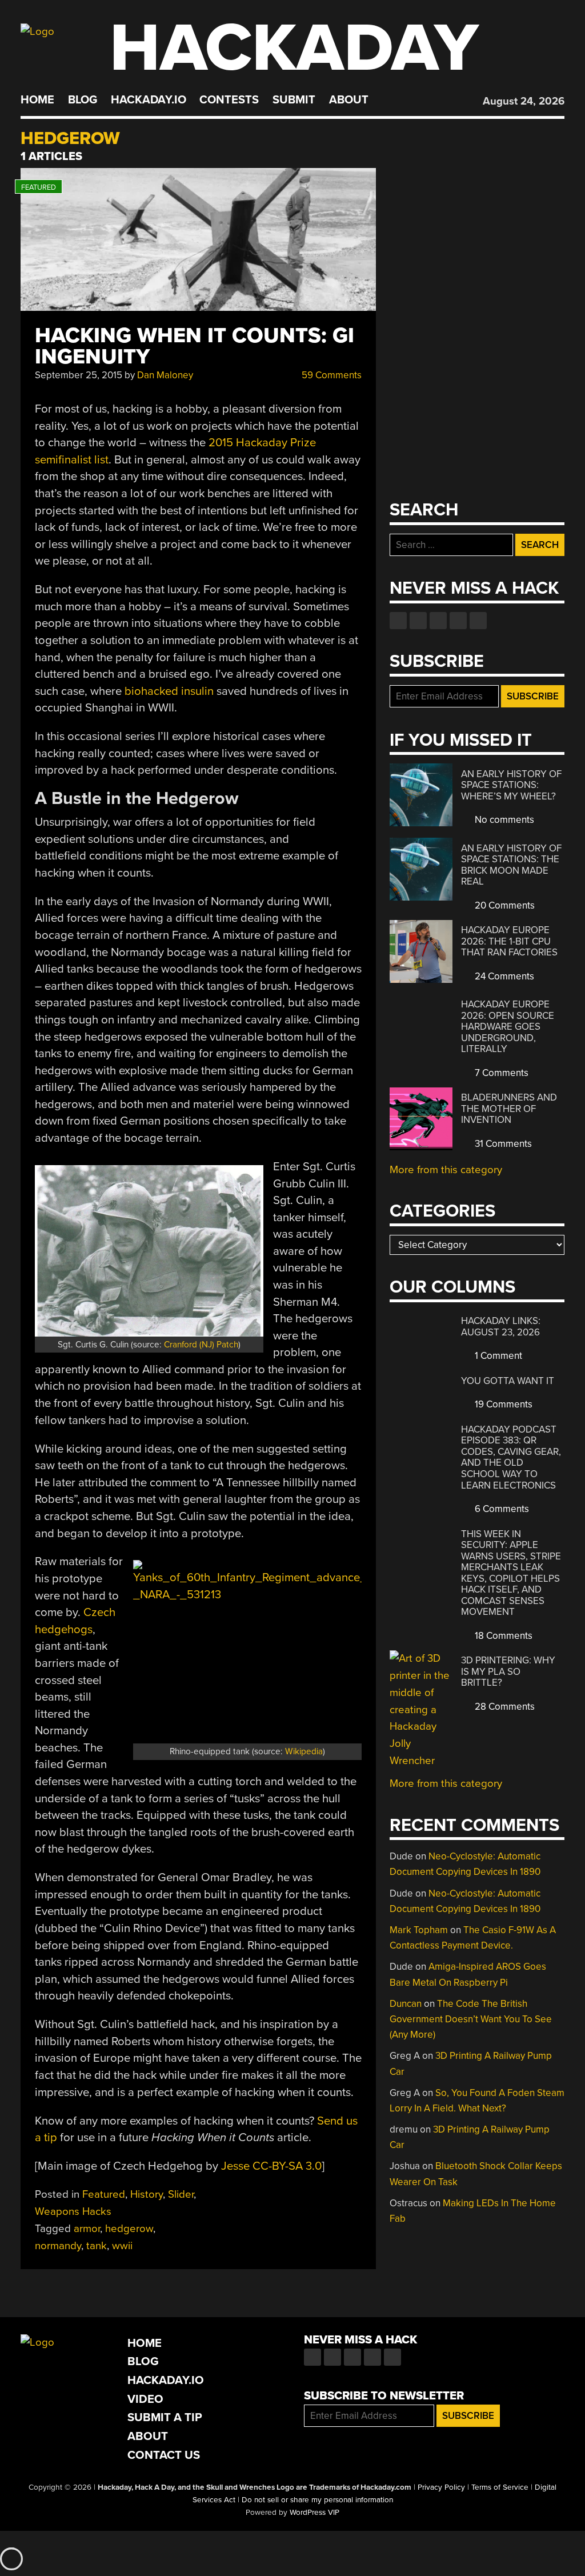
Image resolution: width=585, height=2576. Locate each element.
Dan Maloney (165, 375)
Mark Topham (419, 1930)
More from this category (446, 1170)
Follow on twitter (418, 621)
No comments (503, 820)
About (349, 100)
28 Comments (504, 1707)
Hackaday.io (149, 100)
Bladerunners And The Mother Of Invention (509, 1109)
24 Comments (503, 976)
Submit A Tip (165, 2417)
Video (145, 2399)
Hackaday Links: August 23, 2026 (501, 1327)
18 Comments (502, 1636)
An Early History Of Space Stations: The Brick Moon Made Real (511, 865)
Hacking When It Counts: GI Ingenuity (195, 346)
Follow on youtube (438, 621)
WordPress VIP (314, 2513)
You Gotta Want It (508, 1381)
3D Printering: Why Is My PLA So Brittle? (508, 1671)
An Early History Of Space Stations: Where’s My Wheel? (511, 785)
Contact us (478, 621)
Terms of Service (500, 2487)
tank (97, 2246)
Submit (294, 100)
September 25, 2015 (79, 375)
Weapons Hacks (73, 2211)
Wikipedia (304, 1751)
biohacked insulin (169, 691)
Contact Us (164, 2455)
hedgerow (129, 2229)
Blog (83, 100)
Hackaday (294, 48)
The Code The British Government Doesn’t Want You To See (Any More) (471, 2019)
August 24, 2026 (524, 101)
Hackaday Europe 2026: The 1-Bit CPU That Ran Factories (509, 941)
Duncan (406, 2004)
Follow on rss (458, 621)
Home (37, 100)
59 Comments (330, 375)
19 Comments (502, 1404)
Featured (104, 2194)
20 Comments (504, 905)
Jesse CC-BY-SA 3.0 (271, 2166)
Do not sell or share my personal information (317, 2500)
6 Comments (501, 1509)
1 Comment (497, 1356)
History (147, 2194)
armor (87, 2229)
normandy (58, 2246)
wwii (122, 2246)
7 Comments (500, 1073)
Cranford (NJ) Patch (201, 1345)
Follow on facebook (398, 621)
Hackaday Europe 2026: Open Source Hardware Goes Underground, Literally (508, 1027)
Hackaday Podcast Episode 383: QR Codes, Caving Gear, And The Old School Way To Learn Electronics (511, 1457)
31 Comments (502, 1144)
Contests (229, 100)
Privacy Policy (441, 2487)
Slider (181, 2194)
